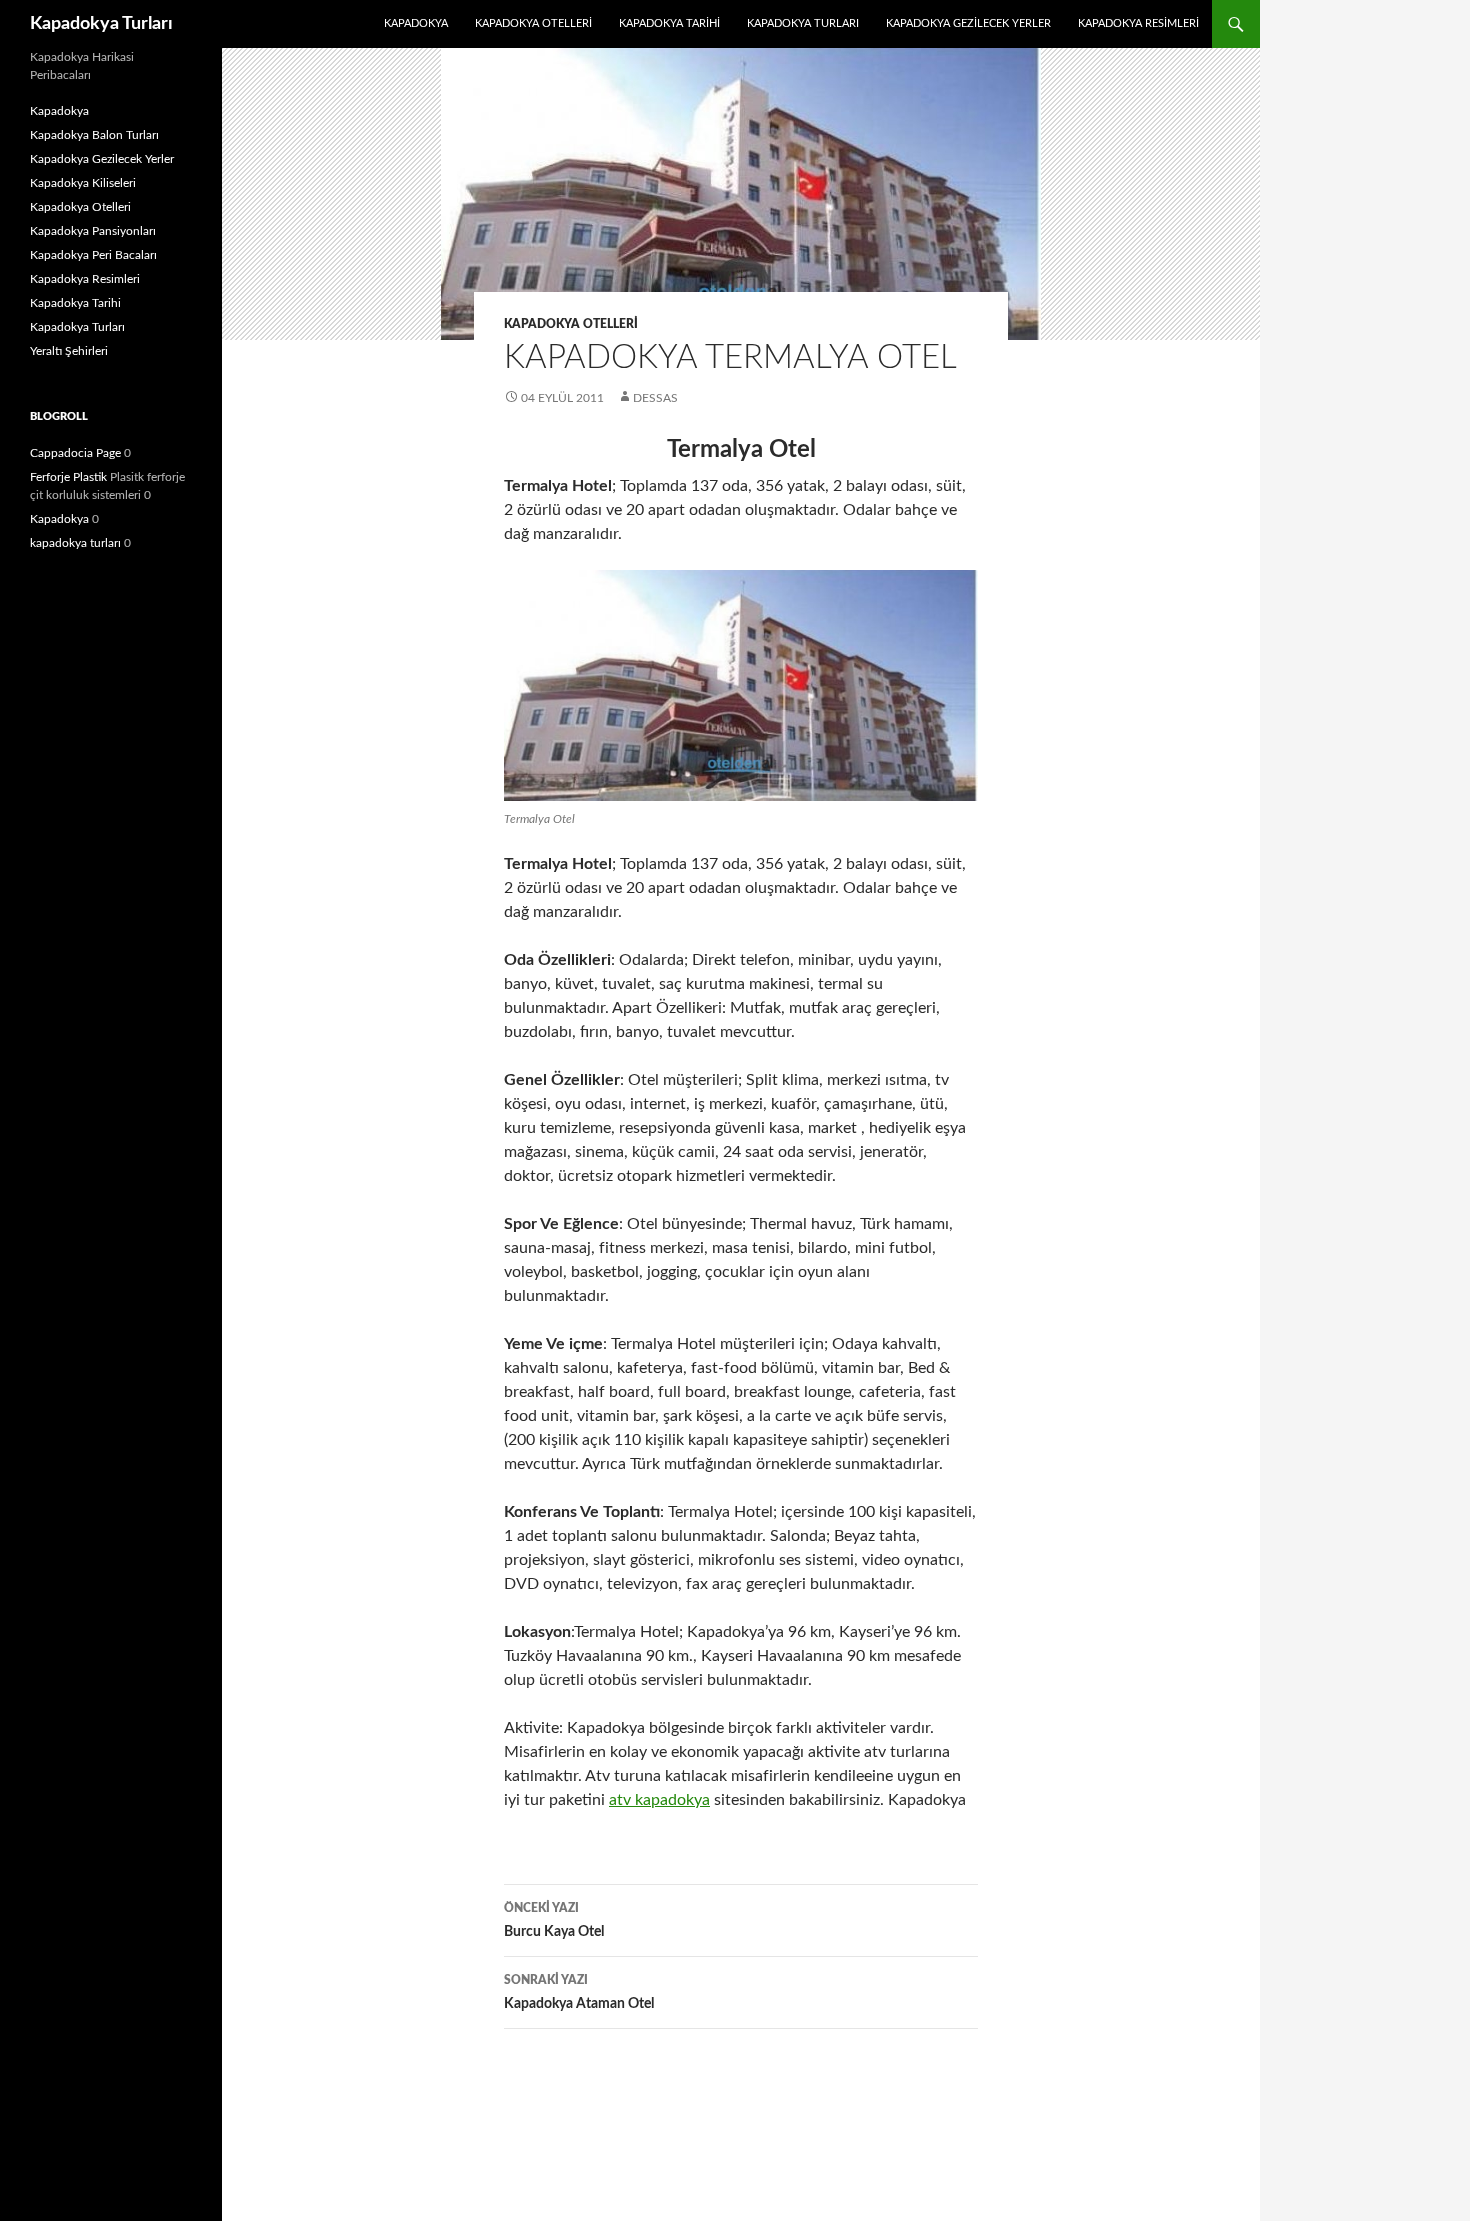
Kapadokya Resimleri (1138, 23)
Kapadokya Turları (101, 24)
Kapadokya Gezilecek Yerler (968, 23)
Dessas (655, 398)
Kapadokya (416, 23)
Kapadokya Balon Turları (94, 135)
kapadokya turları (75, 543)
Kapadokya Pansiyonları (93, 231)
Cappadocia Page (75, 453)
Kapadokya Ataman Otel (579, 1992)
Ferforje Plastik (68, 477)
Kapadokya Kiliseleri (83, 183)
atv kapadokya (659, 1800)
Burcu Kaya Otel (554, 1920)
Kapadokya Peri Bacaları (93, 255)
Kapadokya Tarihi (669, 23)
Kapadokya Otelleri (533, 23)
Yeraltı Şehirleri (69, 351)
